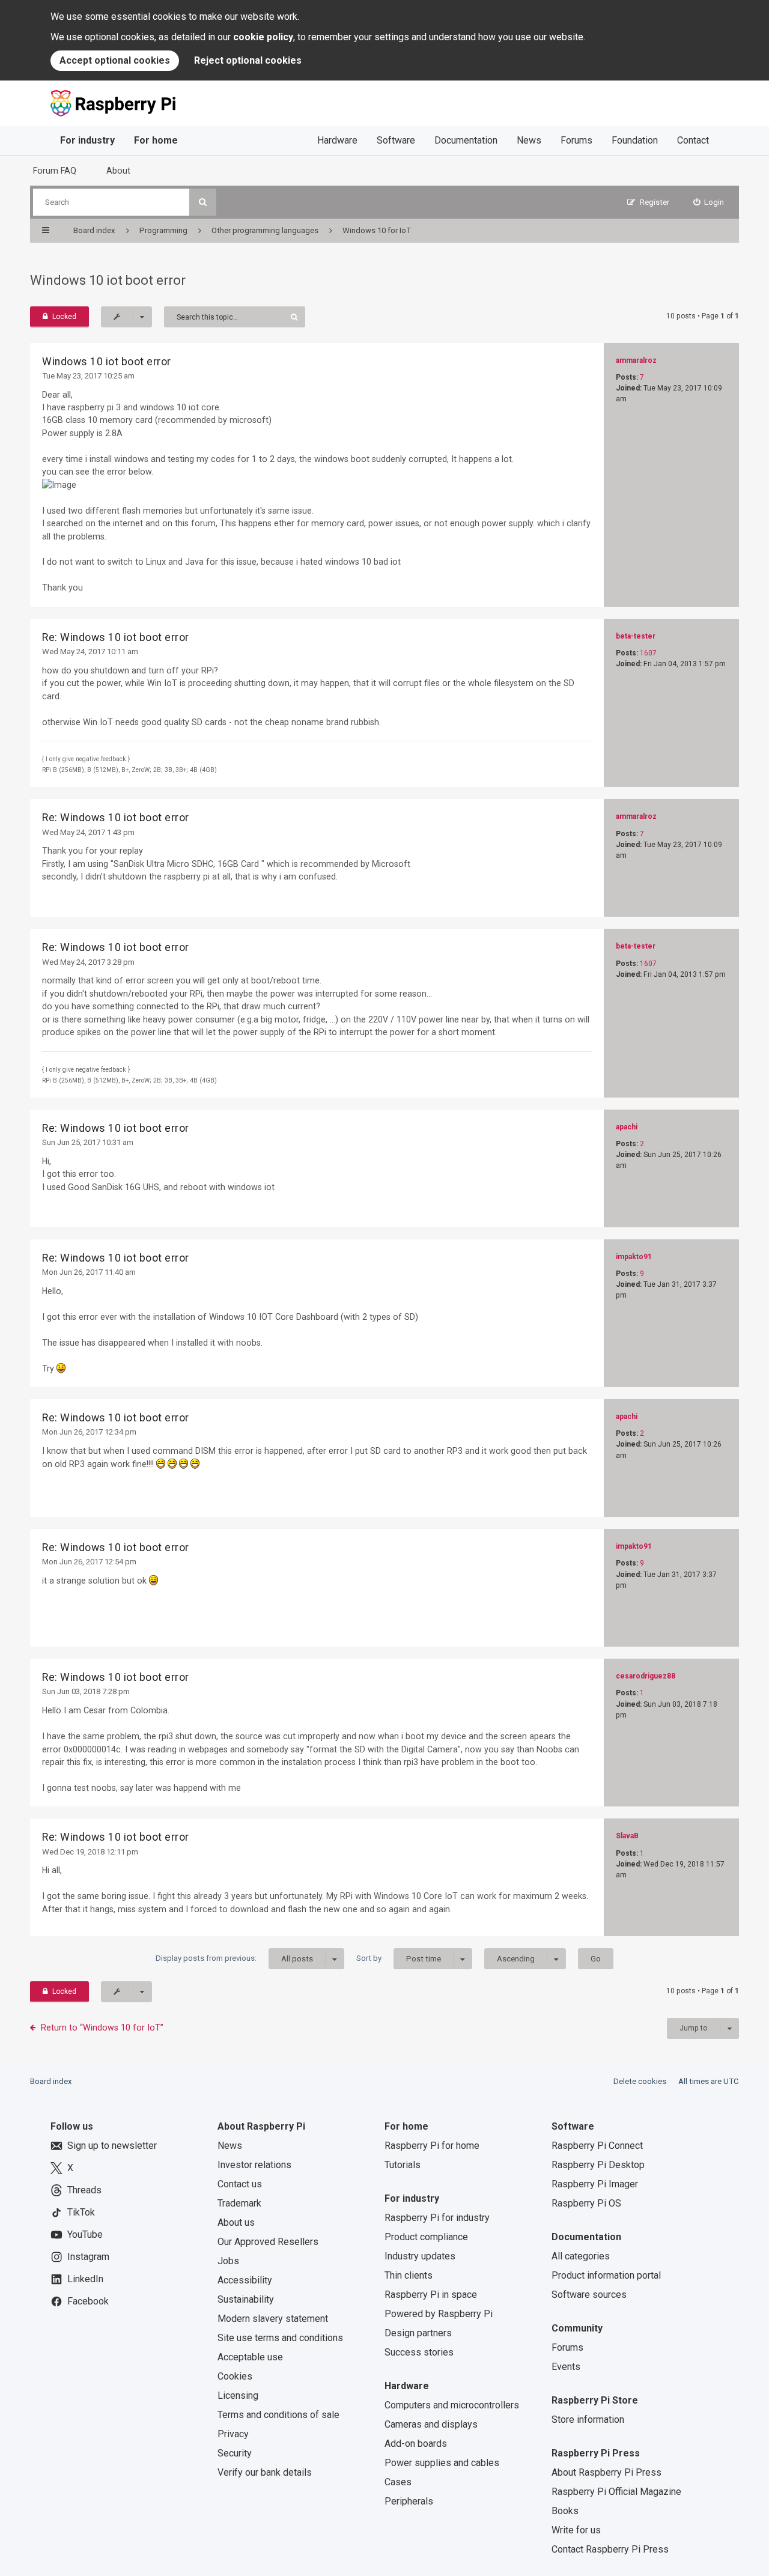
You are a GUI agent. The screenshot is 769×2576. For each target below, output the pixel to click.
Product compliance (426, 2237)
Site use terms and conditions (280, 2338)
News (529, 140)
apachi (627, 1127)
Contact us (240, 2184)
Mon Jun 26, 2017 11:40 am (89, 1272)
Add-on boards (416, 2444)
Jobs (228, 2261)
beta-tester (636, 636)
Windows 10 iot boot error (108, 280)
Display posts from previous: (234, 1958)
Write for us (576, 2530)
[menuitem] (709, 202)
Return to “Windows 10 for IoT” (102, 2028)
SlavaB (627, 1836)
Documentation (466, 140)
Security (235, 2453)
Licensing (238, 2395)
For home (156, 140)
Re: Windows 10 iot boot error (116, 637)
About (118, 171)
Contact (693, 140)
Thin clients (409, 2275)
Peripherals (409, 2501)
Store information (588, 2420)
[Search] (203, 202)
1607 (648, 653)
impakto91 (634, 1257)
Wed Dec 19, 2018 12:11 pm (90, 1852)
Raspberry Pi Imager (595, 2184)
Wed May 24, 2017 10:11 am (90, 652)
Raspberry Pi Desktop (598, 2165)
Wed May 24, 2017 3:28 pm (88, 962)
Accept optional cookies (115, 60)
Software (396, 140)
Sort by (399, 1958)
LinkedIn (85, 2279)
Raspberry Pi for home (432, 2146)
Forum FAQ (55, 171)
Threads (84, 2190)
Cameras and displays (431, 2424)
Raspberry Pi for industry (437, 2218)
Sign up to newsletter (112, 2146)
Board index (51, 2081)
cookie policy (263, 37)
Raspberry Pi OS (586, 2203)
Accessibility (245, 2280)
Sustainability (246, 2299)
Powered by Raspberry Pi (439, 2314)
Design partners (418, 2333)
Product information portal (606, 2275)
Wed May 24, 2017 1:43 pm (88, 832)
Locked (64, 317)
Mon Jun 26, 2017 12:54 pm (89, 1562)
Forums (576, 140)
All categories (581, 2256)
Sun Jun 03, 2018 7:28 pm (86, 1691)
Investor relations (254, 2165)
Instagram (88, 2257)
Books (565, 2511)
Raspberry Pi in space (431, 2295)
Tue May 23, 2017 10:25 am (88, 376)
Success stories (419, 2352)
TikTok (81, 2212)
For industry (87, 140)
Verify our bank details (265, 2472)
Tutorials (403, 2165)
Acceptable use (250, 2357)
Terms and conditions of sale (278, 2415)
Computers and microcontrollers (452, 2405)
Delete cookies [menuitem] (640, 2081)
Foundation (635, 140)
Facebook (88, 2301)
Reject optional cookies (248, 60)
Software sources (589, 2295)
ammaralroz (636, 360)
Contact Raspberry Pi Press (610, 2549)
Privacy (233, 2434)
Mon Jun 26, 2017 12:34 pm (89, 1432)
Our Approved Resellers (268, 2242)
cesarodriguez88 (646, 1676)
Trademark (239, 2203)
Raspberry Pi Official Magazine (616, 2492)
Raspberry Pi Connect (597, 2146)
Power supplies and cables (442, 2463)
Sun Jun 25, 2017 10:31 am (88, 1142)
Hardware (337, 140)
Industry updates (420, 2256)
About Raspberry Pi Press (606, 2472)
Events (566, 2367)
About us (236, 2222)
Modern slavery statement (273, 2319)
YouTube (85, 2234)
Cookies (235, 2376)
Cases (398, 2482)
